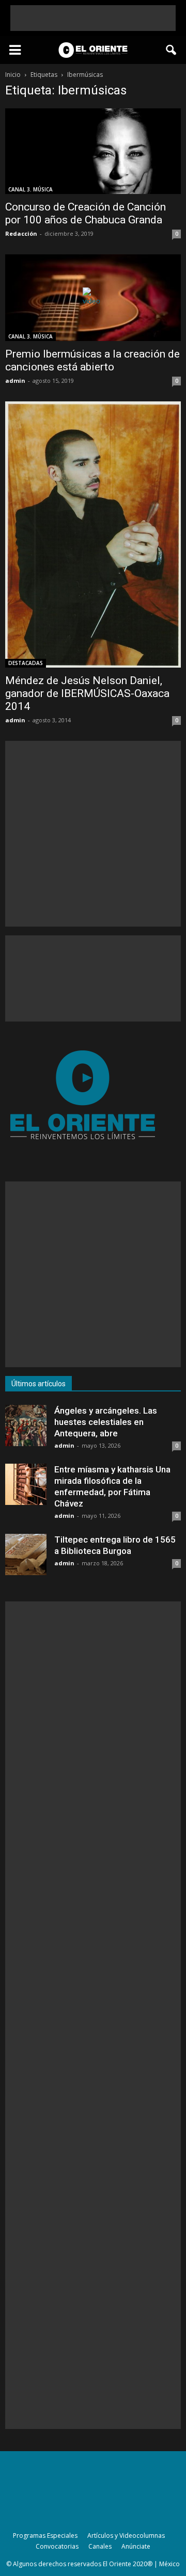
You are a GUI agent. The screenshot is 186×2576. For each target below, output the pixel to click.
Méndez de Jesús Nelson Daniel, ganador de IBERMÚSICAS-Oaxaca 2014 (87, 693)
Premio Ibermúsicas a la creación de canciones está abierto (92, 360)
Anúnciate (136, 2546)
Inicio (13, 75)
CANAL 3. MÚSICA (30, 189)
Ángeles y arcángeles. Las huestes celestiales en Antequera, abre (106, 1422)
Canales (100, 2546)
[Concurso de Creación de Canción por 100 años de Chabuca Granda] (93, 151)
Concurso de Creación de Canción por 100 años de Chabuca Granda (86, 213)
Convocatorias (57, 2546)
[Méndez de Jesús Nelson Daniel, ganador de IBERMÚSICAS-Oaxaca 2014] (93, 534)
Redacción (21, 233)
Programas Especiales (45, 2536)
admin (15, 380)
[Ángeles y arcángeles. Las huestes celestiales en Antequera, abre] (26, 1425)
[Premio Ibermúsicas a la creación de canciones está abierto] (93, 298)
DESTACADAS (26, 663)
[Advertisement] (93, 18)
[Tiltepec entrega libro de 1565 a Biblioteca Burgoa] (26, 1554)
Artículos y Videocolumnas (126, 2536)
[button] (172, 50)
